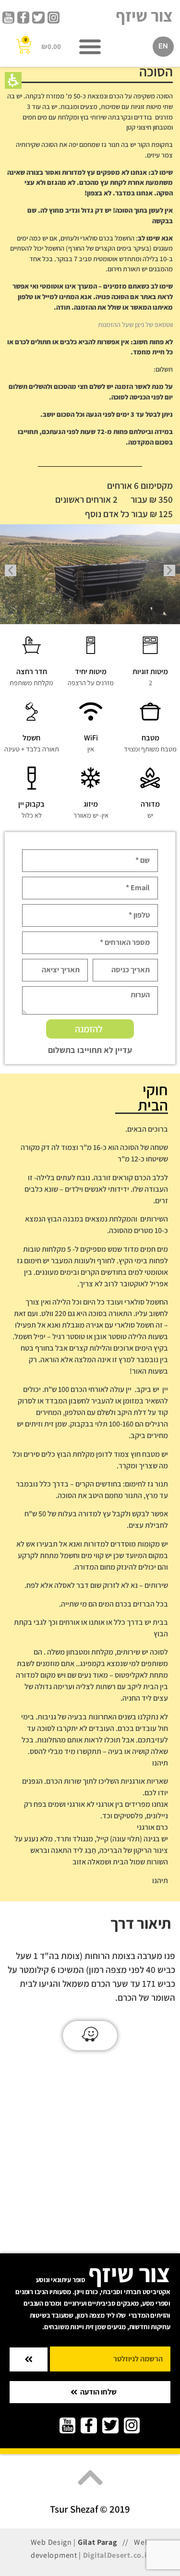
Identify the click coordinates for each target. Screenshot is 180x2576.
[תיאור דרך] (90, 2034)
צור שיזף (144, 15)
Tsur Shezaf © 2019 (90, 2509)
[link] (54, 18)
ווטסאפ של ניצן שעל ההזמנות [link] (135, 324)
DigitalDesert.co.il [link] (116, 2555)
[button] (13, 80)
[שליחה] (29, 2359)
